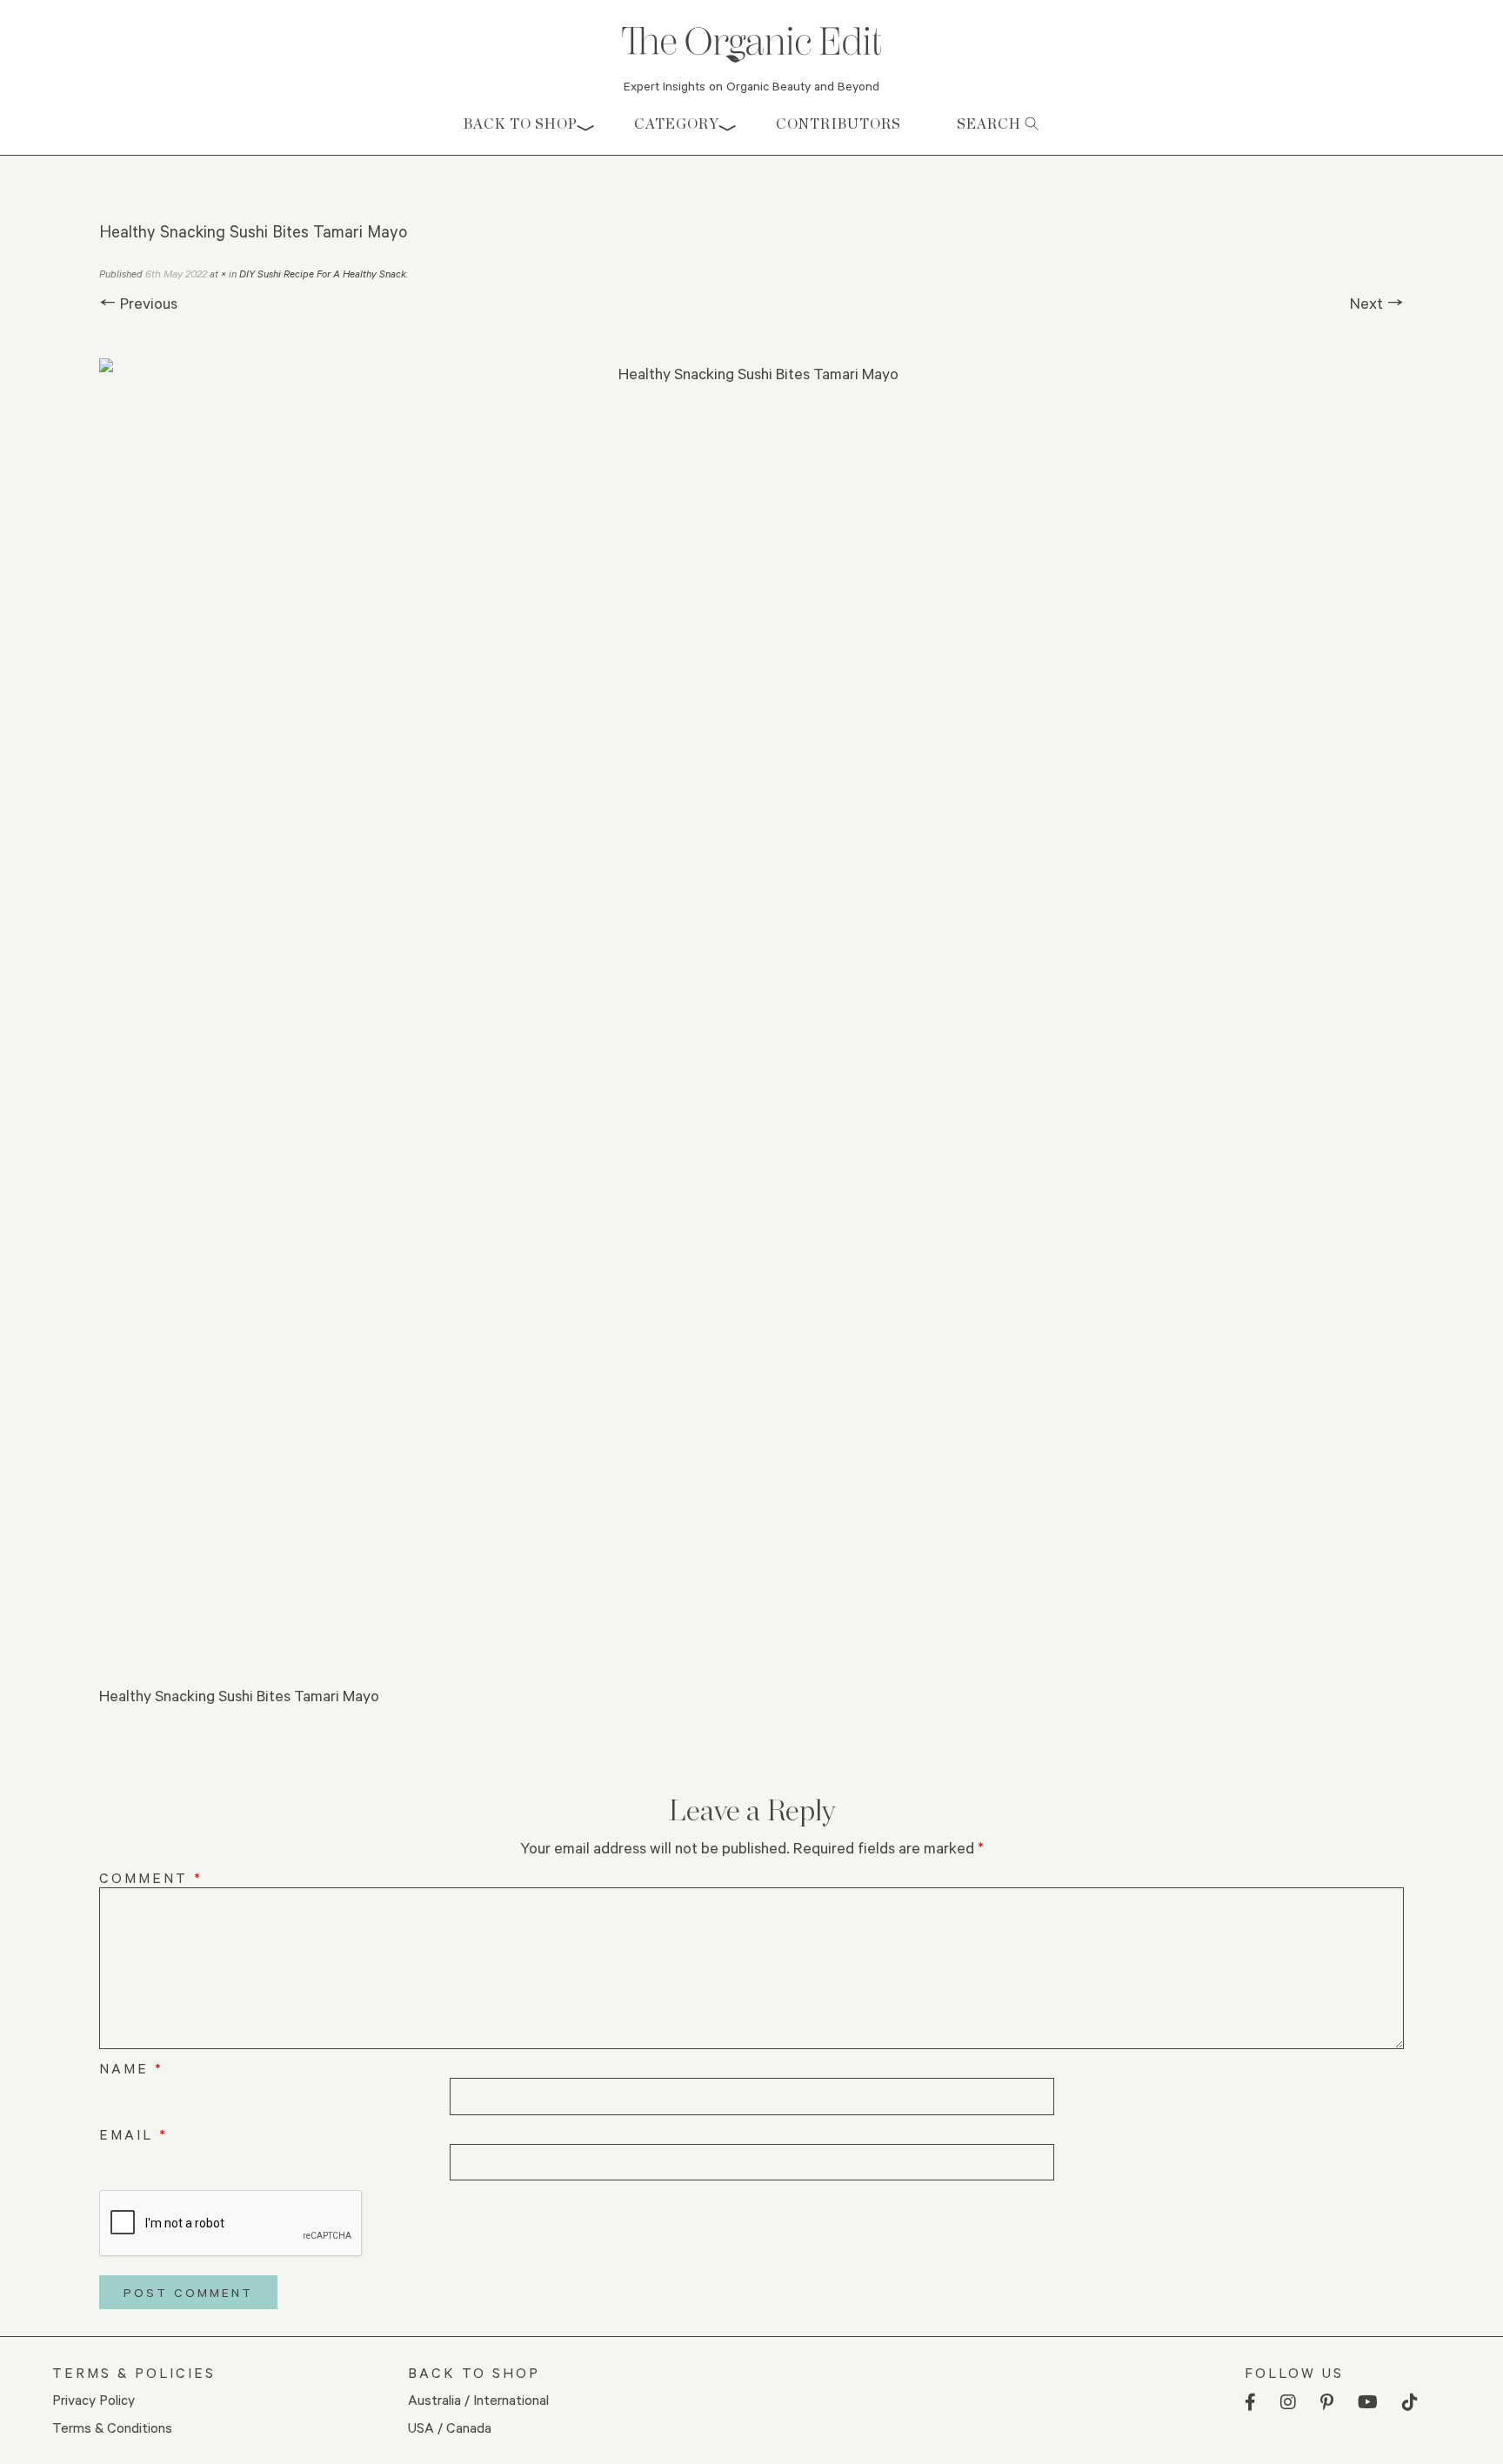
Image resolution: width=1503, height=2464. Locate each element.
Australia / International (478, 2399)
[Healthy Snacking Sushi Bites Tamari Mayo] (751, 1011)
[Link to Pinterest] (1327, 2403)
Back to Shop (521, 124)
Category (677, 124)
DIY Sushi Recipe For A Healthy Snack (323, 274)
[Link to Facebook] (1250, 2403)
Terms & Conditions (112, 2427)
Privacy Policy (94, 2399)
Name (131, 2068)
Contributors (838, 124)
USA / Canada (450, 2427)
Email (134, 2134)
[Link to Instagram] (1288, 2403)
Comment (151, 1877)
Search (991, 124)
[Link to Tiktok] (1410, 2403)
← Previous (138, 303)
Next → (1377, 303)
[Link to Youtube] (1368, 2403)
